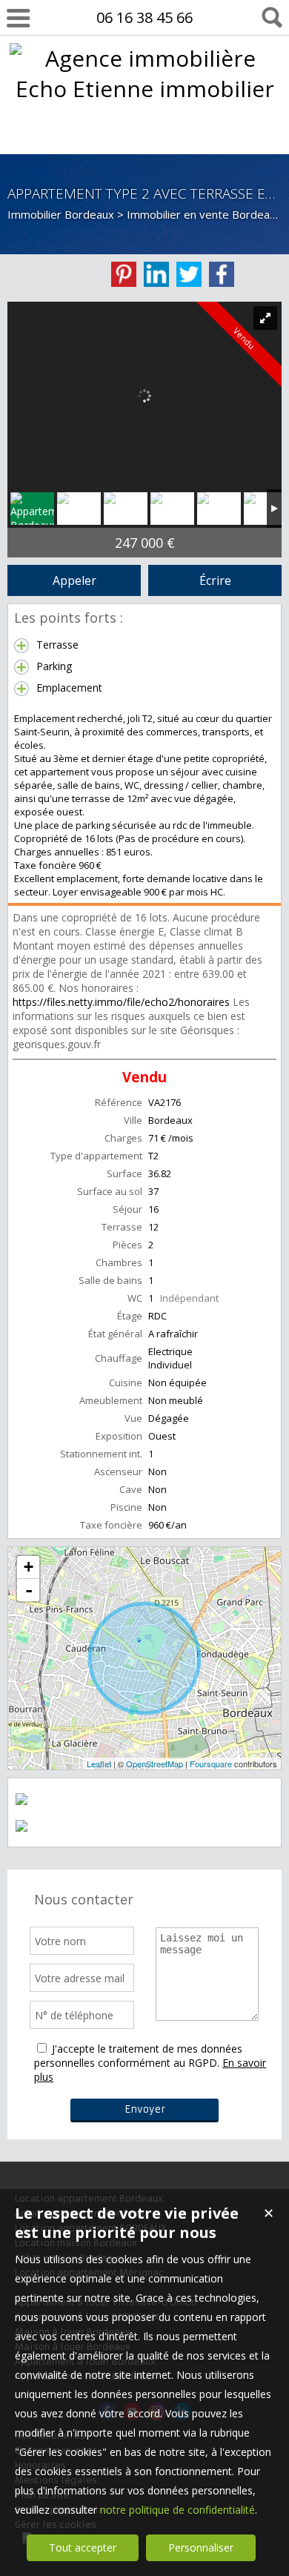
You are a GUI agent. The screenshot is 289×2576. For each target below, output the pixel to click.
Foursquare (211, 1764)
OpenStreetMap (155, 1764)
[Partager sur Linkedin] (156, 274)
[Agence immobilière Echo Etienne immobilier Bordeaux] (145, 119)
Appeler (74, 580)
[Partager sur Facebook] (222, 274)
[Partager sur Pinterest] (124, 274)
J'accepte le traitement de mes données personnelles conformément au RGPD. (138, 2056)
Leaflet (99, 1764)
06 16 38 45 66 (144, 17)
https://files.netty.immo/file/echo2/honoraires (121, 1002)
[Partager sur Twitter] (189, 274)
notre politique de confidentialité (177, 2510)
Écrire (215, 580)
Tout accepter (83, 2547)
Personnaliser (201, 2547)
